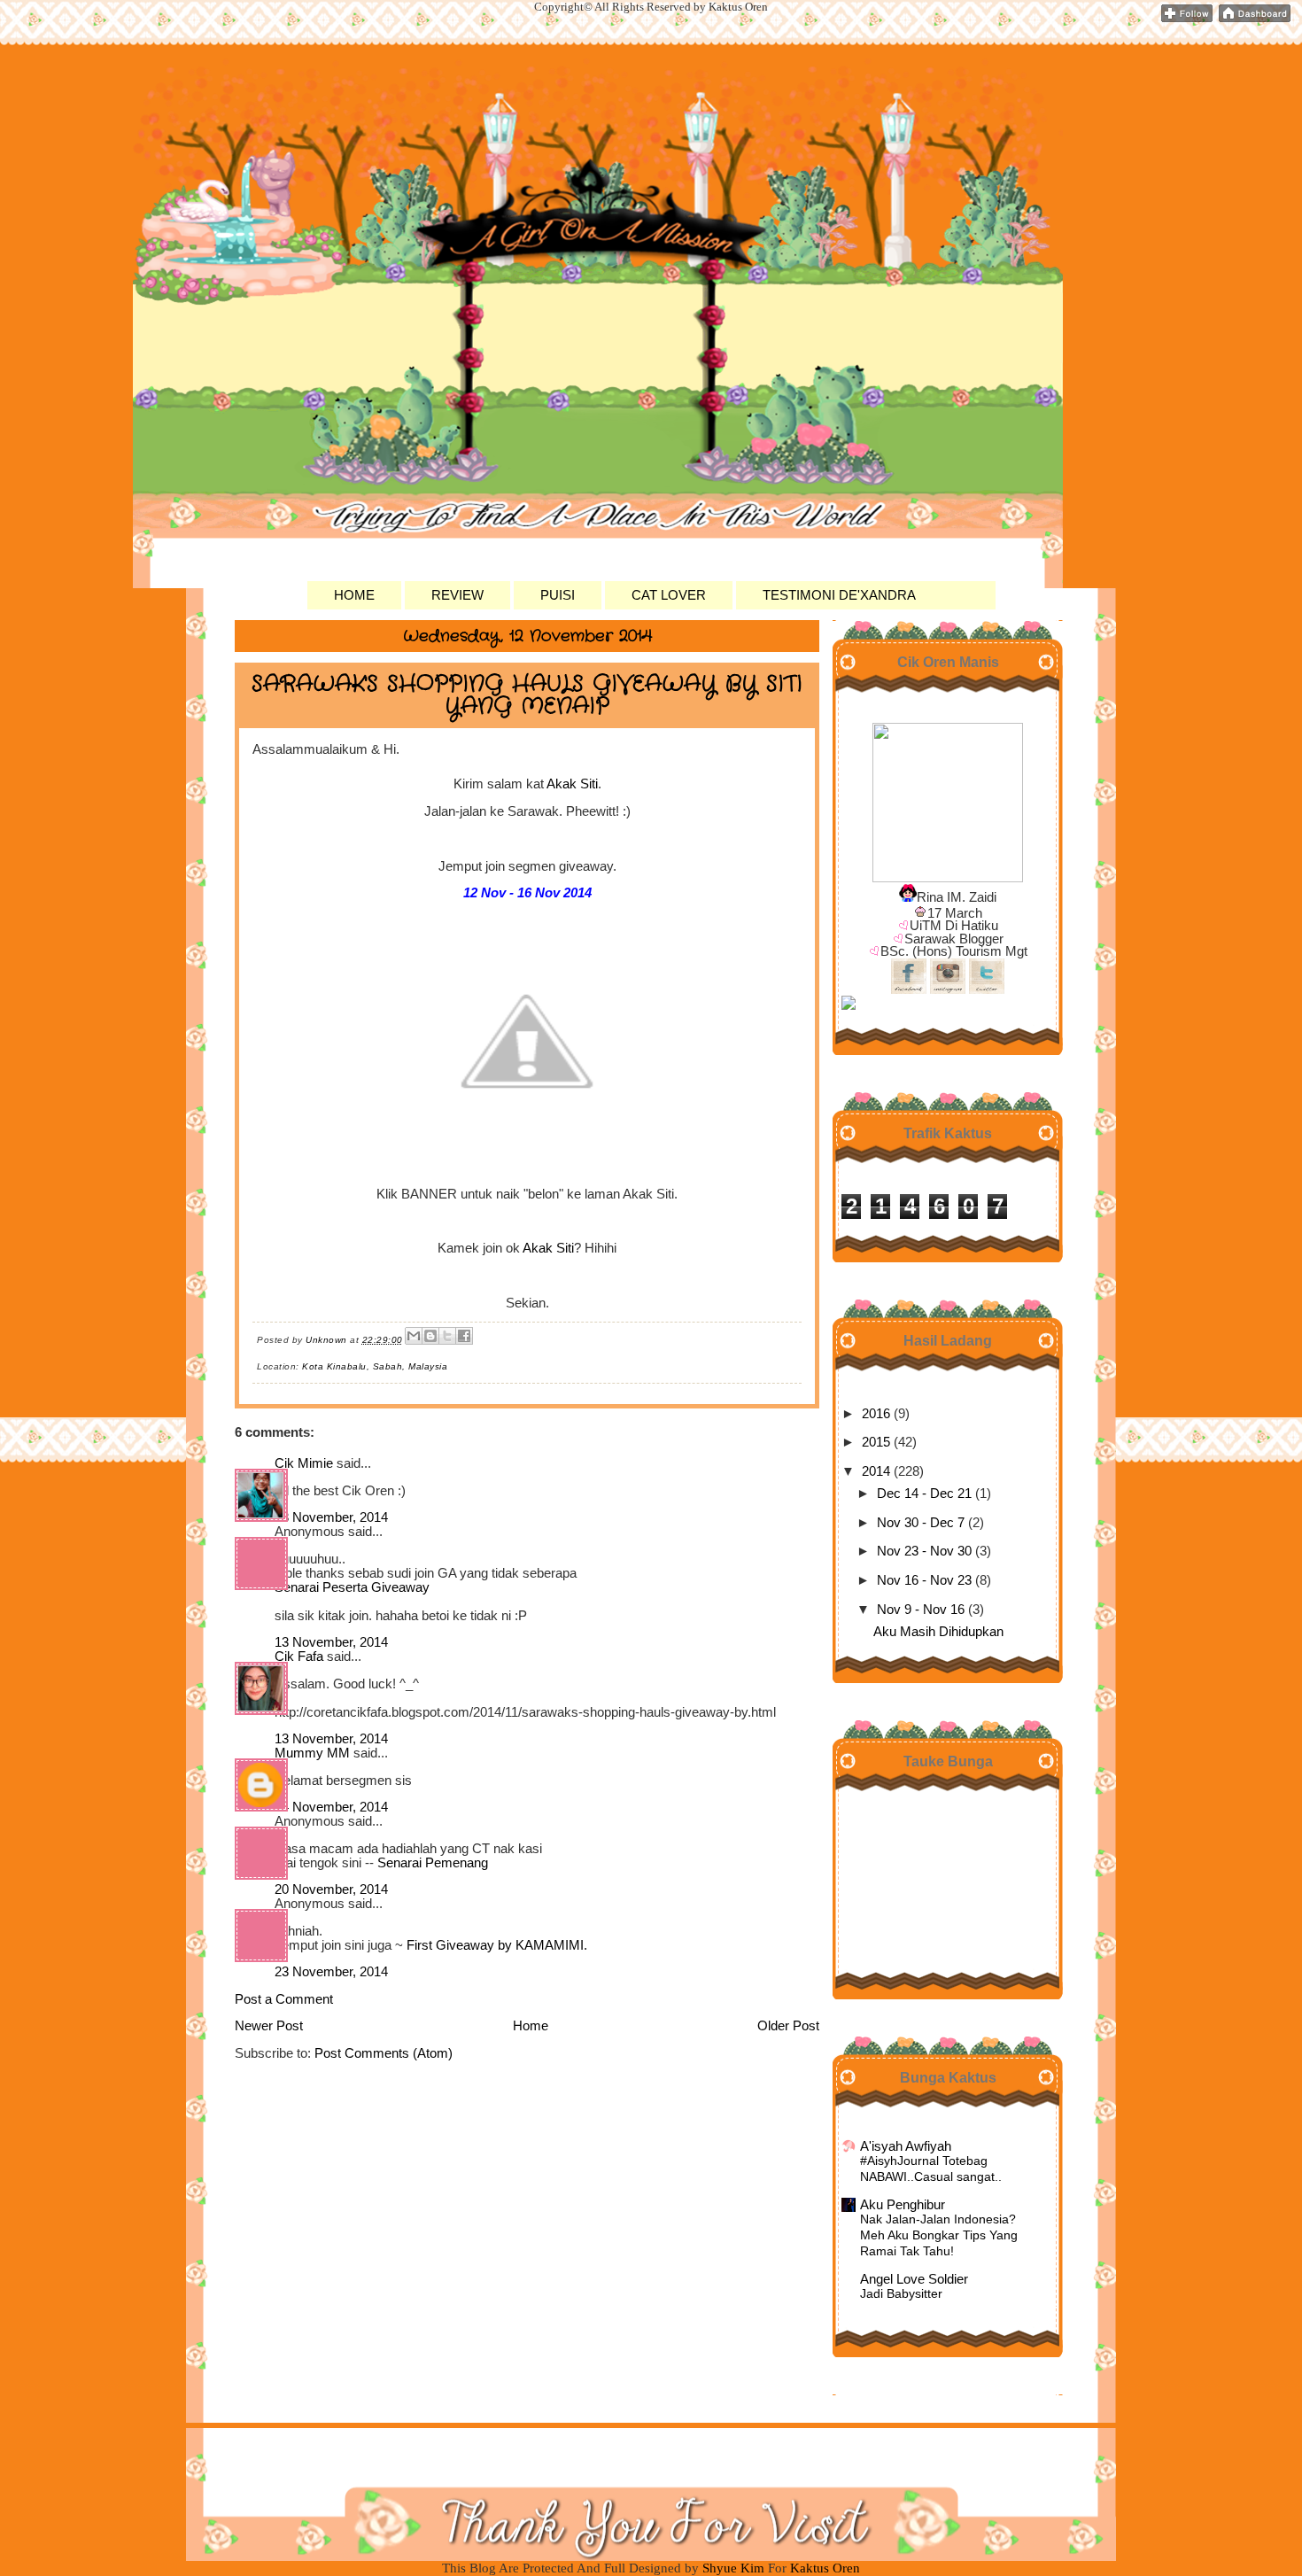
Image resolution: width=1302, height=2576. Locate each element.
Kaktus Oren (332, 106)
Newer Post (269, 2026)
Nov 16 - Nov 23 (924, 1580)
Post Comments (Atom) (384, 2053)
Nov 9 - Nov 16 (921, 1610)
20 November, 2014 (331, 1889)
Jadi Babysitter (901, 2294)
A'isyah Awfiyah (906, 2146)
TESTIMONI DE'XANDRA (839, 595)
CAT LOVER (669, 595)
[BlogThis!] (430, 1336)
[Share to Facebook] (464, 1336)
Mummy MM (312, 1753)
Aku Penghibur (903, 2205)
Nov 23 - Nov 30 (924, 1551)
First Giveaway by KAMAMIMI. (497, 1945)
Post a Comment (284, 1999)
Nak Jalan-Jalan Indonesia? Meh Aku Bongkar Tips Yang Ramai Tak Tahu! (939, 2235)
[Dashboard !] (1255, 19)
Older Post (788, 2026)
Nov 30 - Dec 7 (921, 1523)
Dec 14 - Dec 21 (924, 1494)
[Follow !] (1187, 19)
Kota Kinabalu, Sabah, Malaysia (375, 1366)
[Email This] (414, 1336)
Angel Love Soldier (914, 2279)
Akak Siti (572, 784)
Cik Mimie (304, 1463)
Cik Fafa (299, 1657)
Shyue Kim (735, 2568)
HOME (354, 595)
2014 (876, 1471)
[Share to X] (447, 1336)
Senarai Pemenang (433, 1863)
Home (531, 2026)
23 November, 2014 (331, 1972)
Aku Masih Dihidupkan (938, 1632)
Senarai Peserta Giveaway (352, 1587)
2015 (876, 1442)
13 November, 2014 (331, 1517)
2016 (876, 1414)
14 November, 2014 (331, 1807)
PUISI (558, 595)
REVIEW (457, 595)
